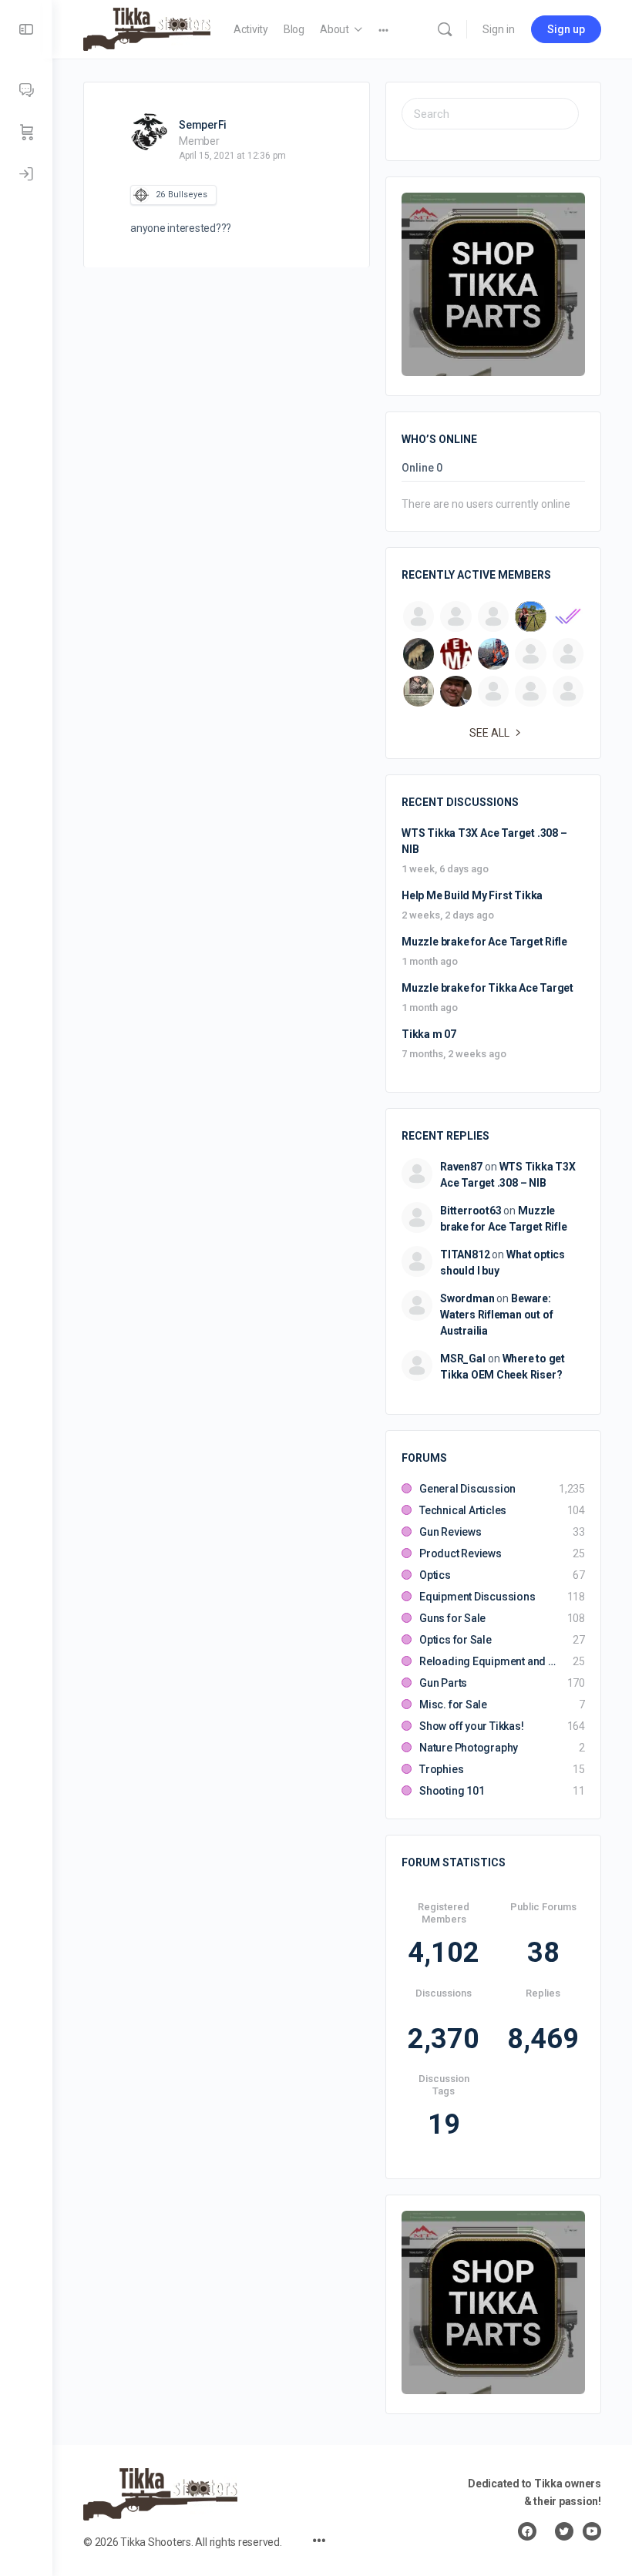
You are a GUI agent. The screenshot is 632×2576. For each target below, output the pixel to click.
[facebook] (527, 2531)
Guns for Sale (452, 1618)
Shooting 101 (452, 1791)
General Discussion (467, 1489)
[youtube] (592, 2531)
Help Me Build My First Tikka (472, 895)
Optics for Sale (456, 1640)
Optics (435, 1575)
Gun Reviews (450, 1532)
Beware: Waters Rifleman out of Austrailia (496, 1315)
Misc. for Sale (453, 1704)
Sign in (499, 29)
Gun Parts (443, 1683)
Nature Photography (469, 1748)
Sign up (566, 29)
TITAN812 (465, 1254)
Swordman (467, 1298)
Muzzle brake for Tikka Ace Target (487, 988)
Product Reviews (461, 1553)
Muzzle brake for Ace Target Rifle (484, 942)
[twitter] (564, 2531)
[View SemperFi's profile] (149, 132)
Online (422, 468)
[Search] (445, 29)
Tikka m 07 (429, 1034)
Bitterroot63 (471, 1211)
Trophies (441, 1769)
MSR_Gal (463, 1359)
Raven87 (461, 1167)
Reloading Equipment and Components (488, 1661)
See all (489, 733)
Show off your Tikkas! (472, 1726)
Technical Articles (463, 1510)
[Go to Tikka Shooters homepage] (147, 28)
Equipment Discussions (477, 1597)
